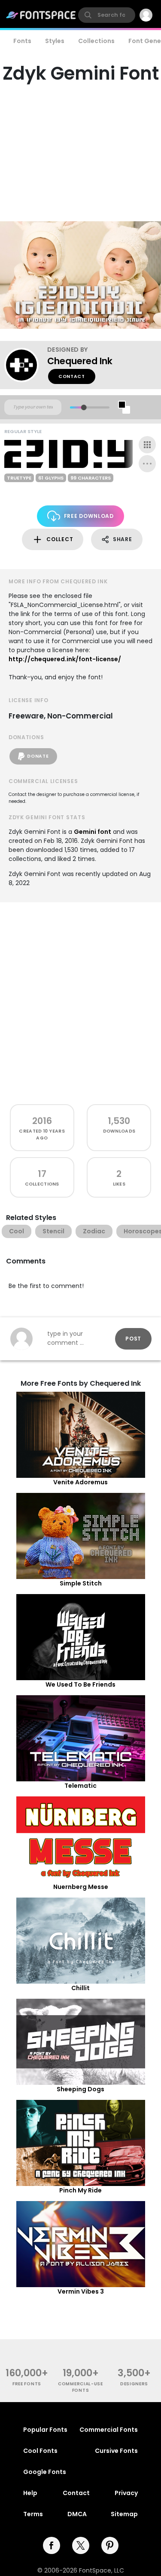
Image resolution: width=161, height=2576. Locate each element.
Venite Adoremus (80, 1482)
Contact (72, 376)
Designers (134, 2384)
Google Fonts (45, 2472)
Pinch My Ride (80, 2190)
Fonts (22, 41)
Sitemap (124, 2514)
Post (133, 1339)
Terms (33, 2514)
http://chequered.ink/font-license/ (65, 659)
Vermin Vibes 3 (81, 2291)
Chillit (80, 1988)
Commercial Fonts (109, 2430)
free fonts (27, 2384)
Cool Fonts (40, 2451)
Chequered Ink (80, 361)
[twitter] (81, 2545)
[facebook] (52, 2545)
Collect (60, 539)
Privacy (126, 2493)
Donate (38, 756)
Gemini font (93, 832)
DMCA (77, 2514)
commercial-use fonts (80, 2387)
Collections (96, 41)
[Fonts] (41, 15)
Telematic (80, 1786)
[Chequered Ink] (26, 365)
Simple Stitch (81, 1583)
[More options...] (147, 464)
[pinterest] (110, 2545)
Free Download (89, 516)
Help (30, 2493)
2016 (42, 1121)
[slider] (84, 407)
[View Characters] (147, 445)
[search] (107, 15)
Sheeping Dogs (80, 2089)
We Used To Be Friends (80, 1684)
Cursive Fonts (116, 2451)
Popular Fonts (45, 2430)
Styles (55, 41)
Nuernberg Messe (81, 1887)
